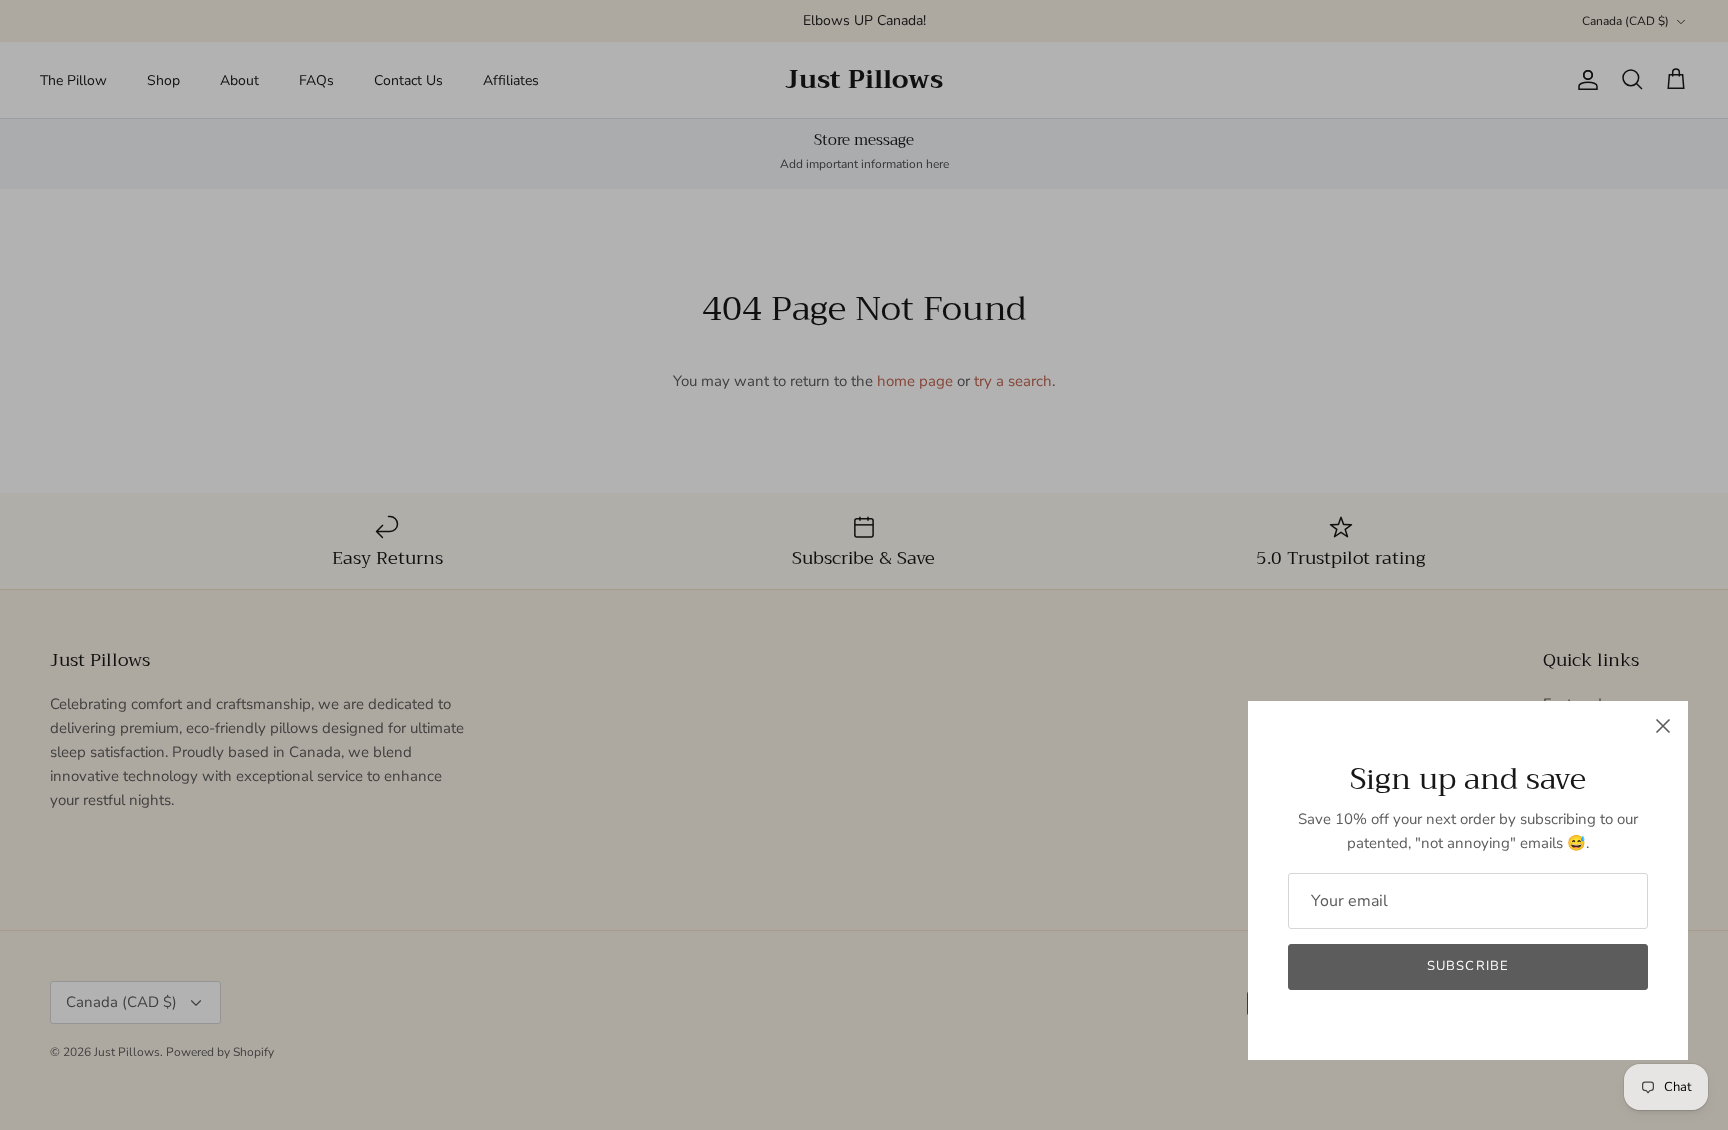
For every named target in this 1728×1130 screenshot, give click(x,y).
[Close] (1663, 726)
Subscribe (1467, 966)
